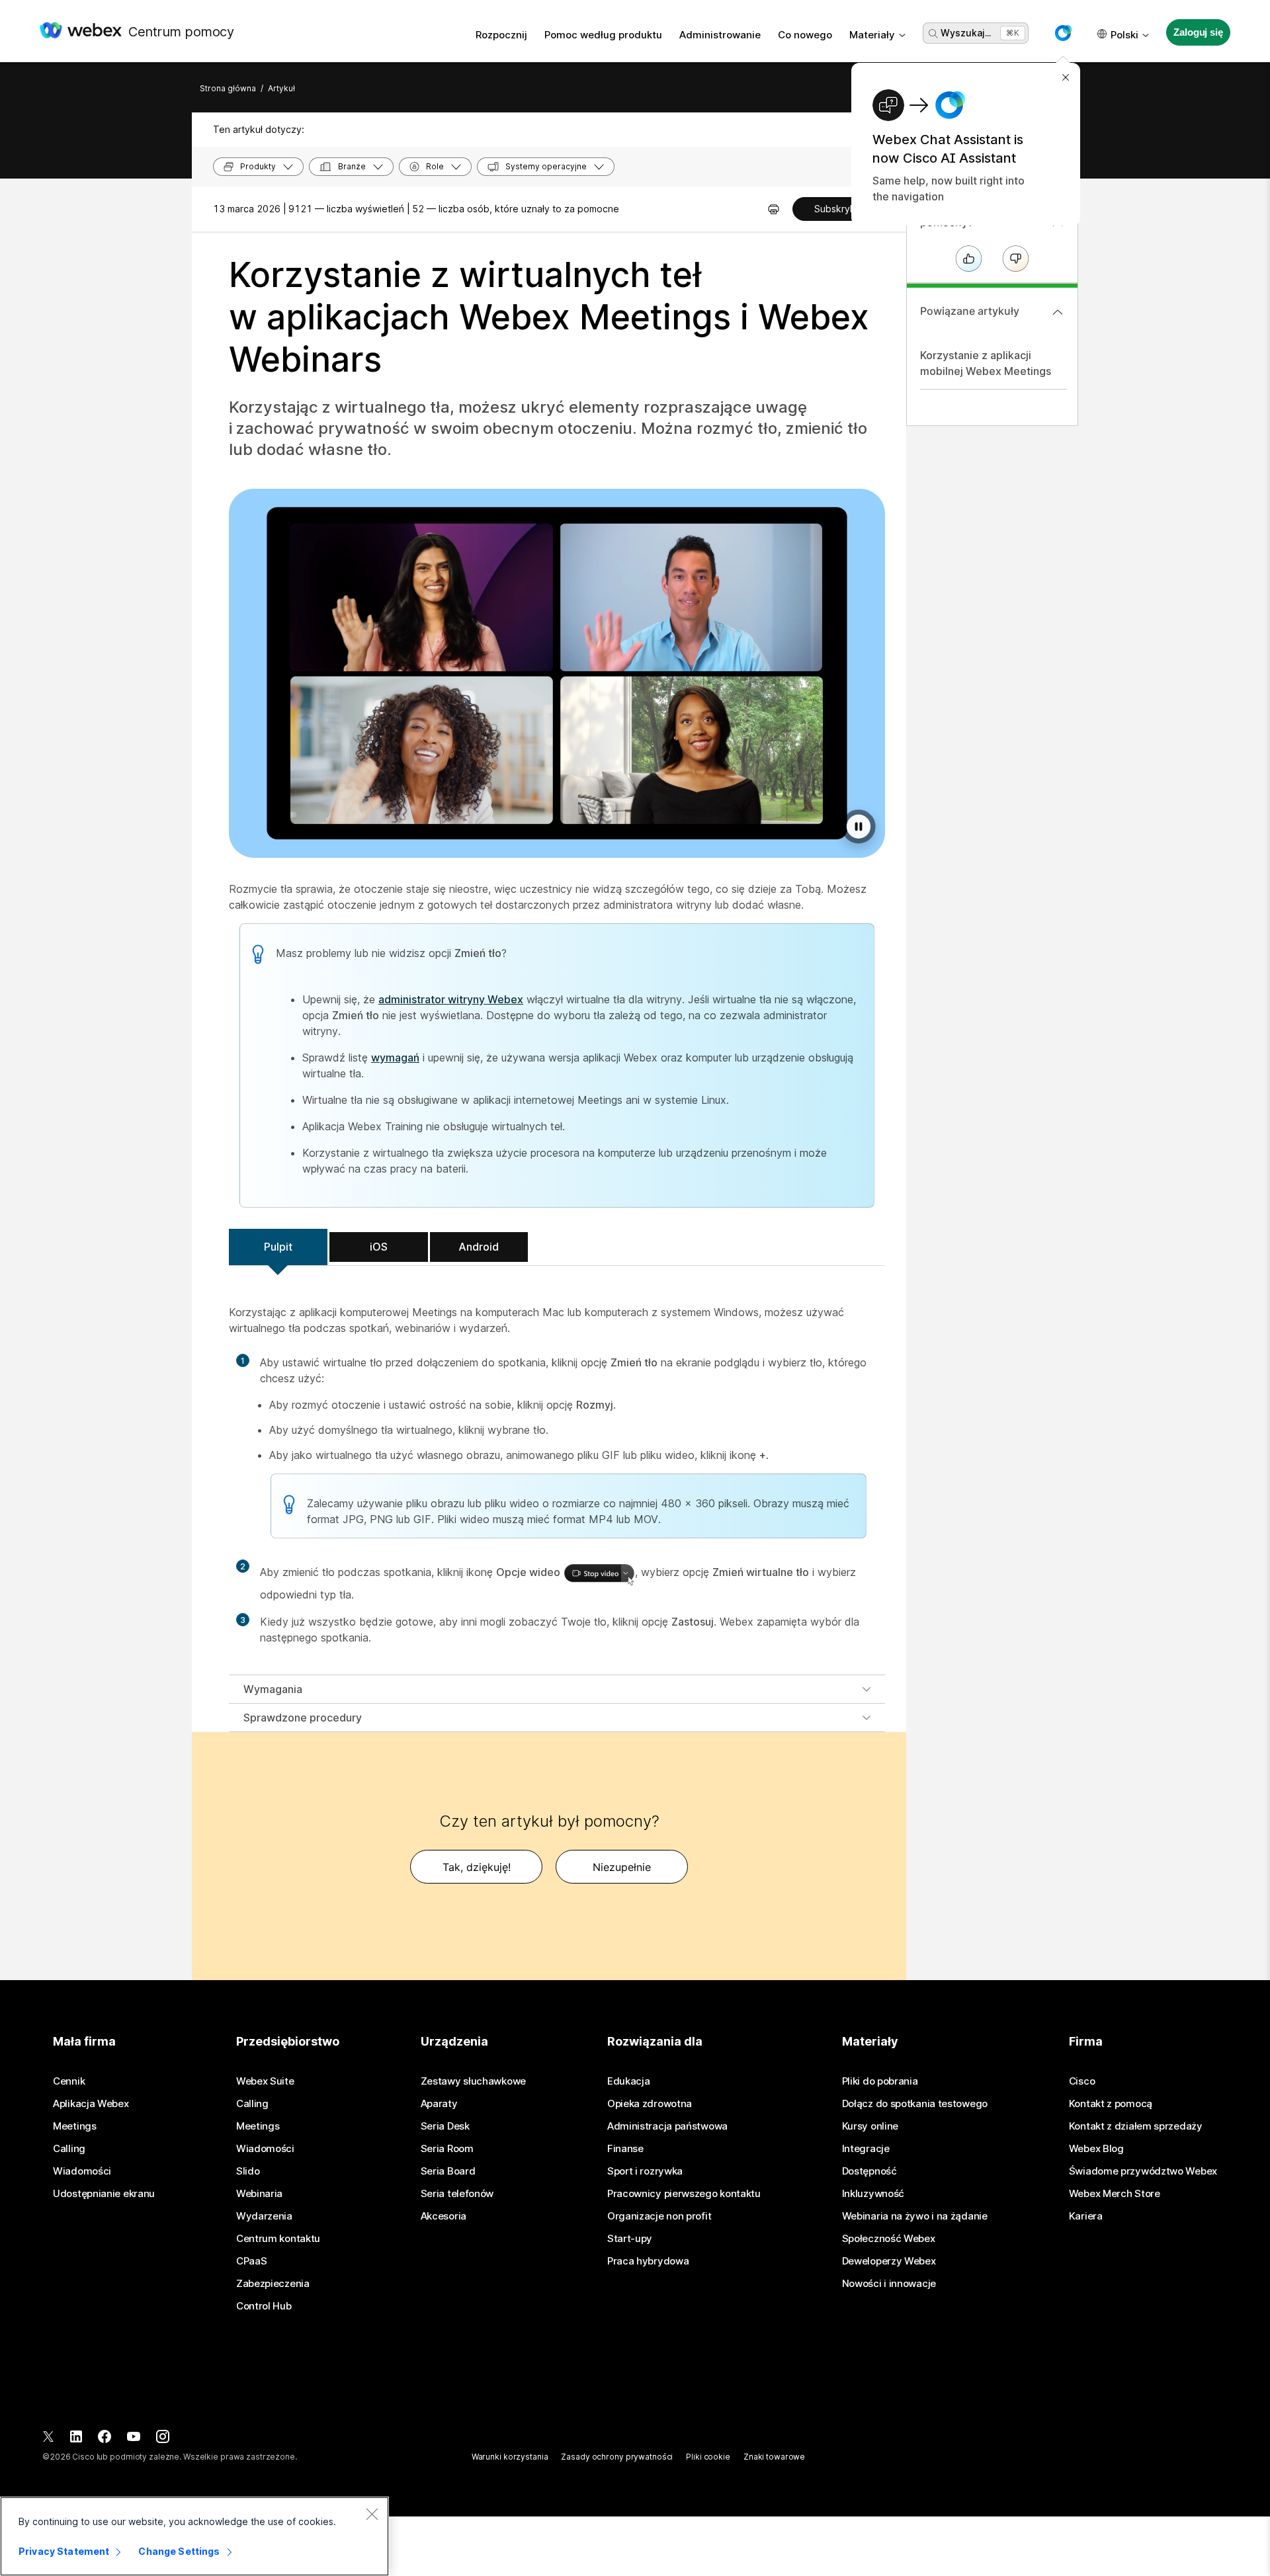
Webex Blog (1096, 2149)
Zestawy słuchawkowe (473, 2081)
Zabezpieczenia (273, 2284)
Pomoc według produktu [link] (603, 35)
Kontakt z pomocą (1111, 2104)
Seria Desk (445, 2126)
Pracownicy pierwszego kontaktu (684, 2194)
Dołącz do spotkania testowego (915, 2104)
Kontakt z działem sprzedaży (1136, 2126)
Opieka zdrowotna (650, 2104)
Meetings (75, 2126)
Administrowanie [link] (720, 35)
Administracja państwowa (667, 2126)
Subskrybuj (839, 209)
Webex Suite (265, 2081)
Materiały (872, 35)
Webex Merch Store (1115, 2194)
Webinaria (259, 2194)
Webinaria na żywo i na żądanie (915, 2216)
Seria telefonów (457, 2194)
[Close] (372, 2514)
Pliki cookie (708, 2457)
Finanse (625, 2149)
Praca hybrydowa (648, 2261)
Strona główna (228, 88)
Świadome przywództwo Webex (1143, 2171)
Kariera (1086, 2216)
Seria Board (448, 2171)
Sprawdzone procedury (303, 1718)
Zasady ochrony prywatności (617, 2457)
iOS (379, 1247)
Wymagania (273, 1689)
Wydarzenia (264, 2216)
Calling (69, 2149)
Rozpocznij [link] (501, 35)
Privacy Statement (64, 2551)
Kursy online (870, 2126)
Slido (248, 2171)
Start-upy (630, 2239)
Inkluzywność (873, 2194)
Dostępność (869, 2171)
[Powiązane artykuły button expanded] (1058, 312)
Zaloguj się (1198, 32)
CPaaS (252, 2261)
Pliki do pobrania (880, 2081)
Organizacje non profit (659, 2216)
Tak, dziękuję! (477, 1867)
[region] (194, 2536)
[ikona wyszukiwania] (933, 34)
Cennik (69, 2081)
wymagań (395, 1058)
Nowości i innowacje (889, 2284)
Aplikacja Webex (91, 2104)
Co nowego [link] (805, 35)
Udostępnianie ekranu (104, 2194)
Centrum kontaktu (278, 2239)
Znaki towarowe (774, 2457)
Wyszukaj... (966, 33)
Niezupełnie (622, 1867)
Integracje (866, 2149)
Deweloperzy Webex (889, 2261)
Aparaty (439, 2104)
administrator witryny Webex (451, 999)
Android (479, 1247)
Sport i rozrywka (645, 2171)
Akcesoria (444, 2216)
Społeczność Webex (889, 2239)
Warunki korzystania (510, 2457)
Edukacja (629, 2081)
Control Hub (264, 2306)
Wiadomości (82, 2171)
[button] (1063, 33)
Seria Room (447, 2149)
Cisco (1082, 2081)
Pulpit (278, 1247)
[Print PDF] (774, 209)
